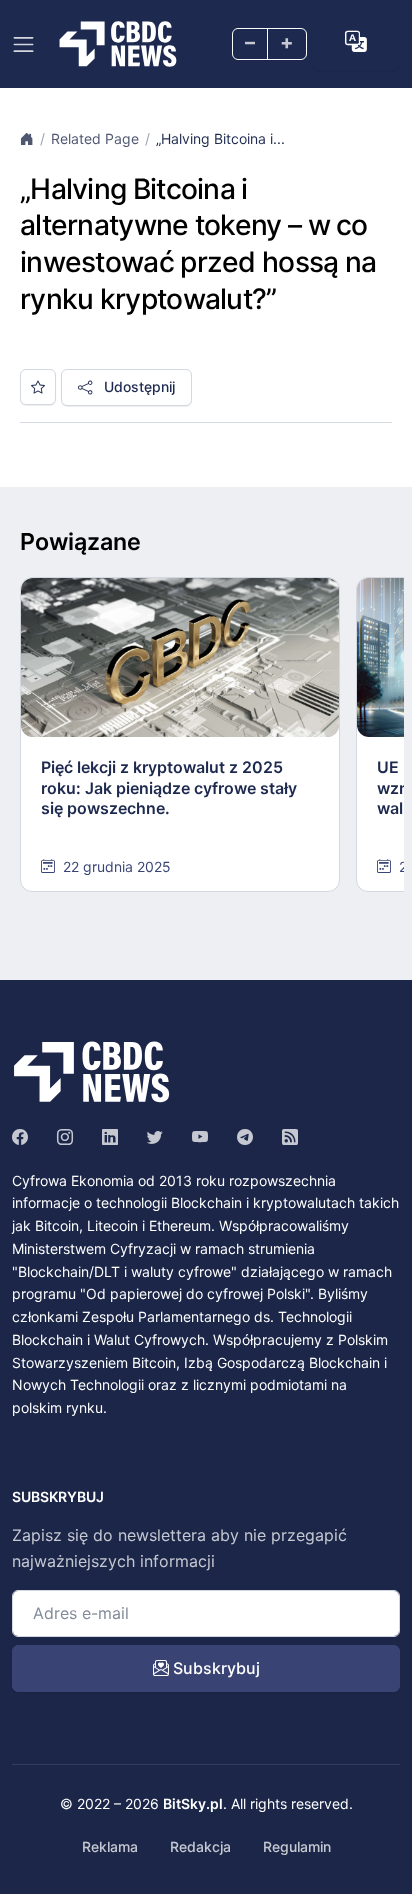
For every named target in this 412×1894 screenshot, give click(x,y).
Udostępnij (137, 386)
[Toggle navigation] (23, 44)
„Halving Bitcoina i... (220, 138)
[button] (356, 42)
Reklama (110, 1846)
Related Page (95, 138)
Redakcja (200, 1846)
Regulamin (297, 1846)
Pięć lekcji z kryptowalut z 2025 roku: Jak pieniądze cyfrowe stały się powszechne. (169, 788)
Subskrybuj (214, 1668)
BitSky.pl (193, 1803)
